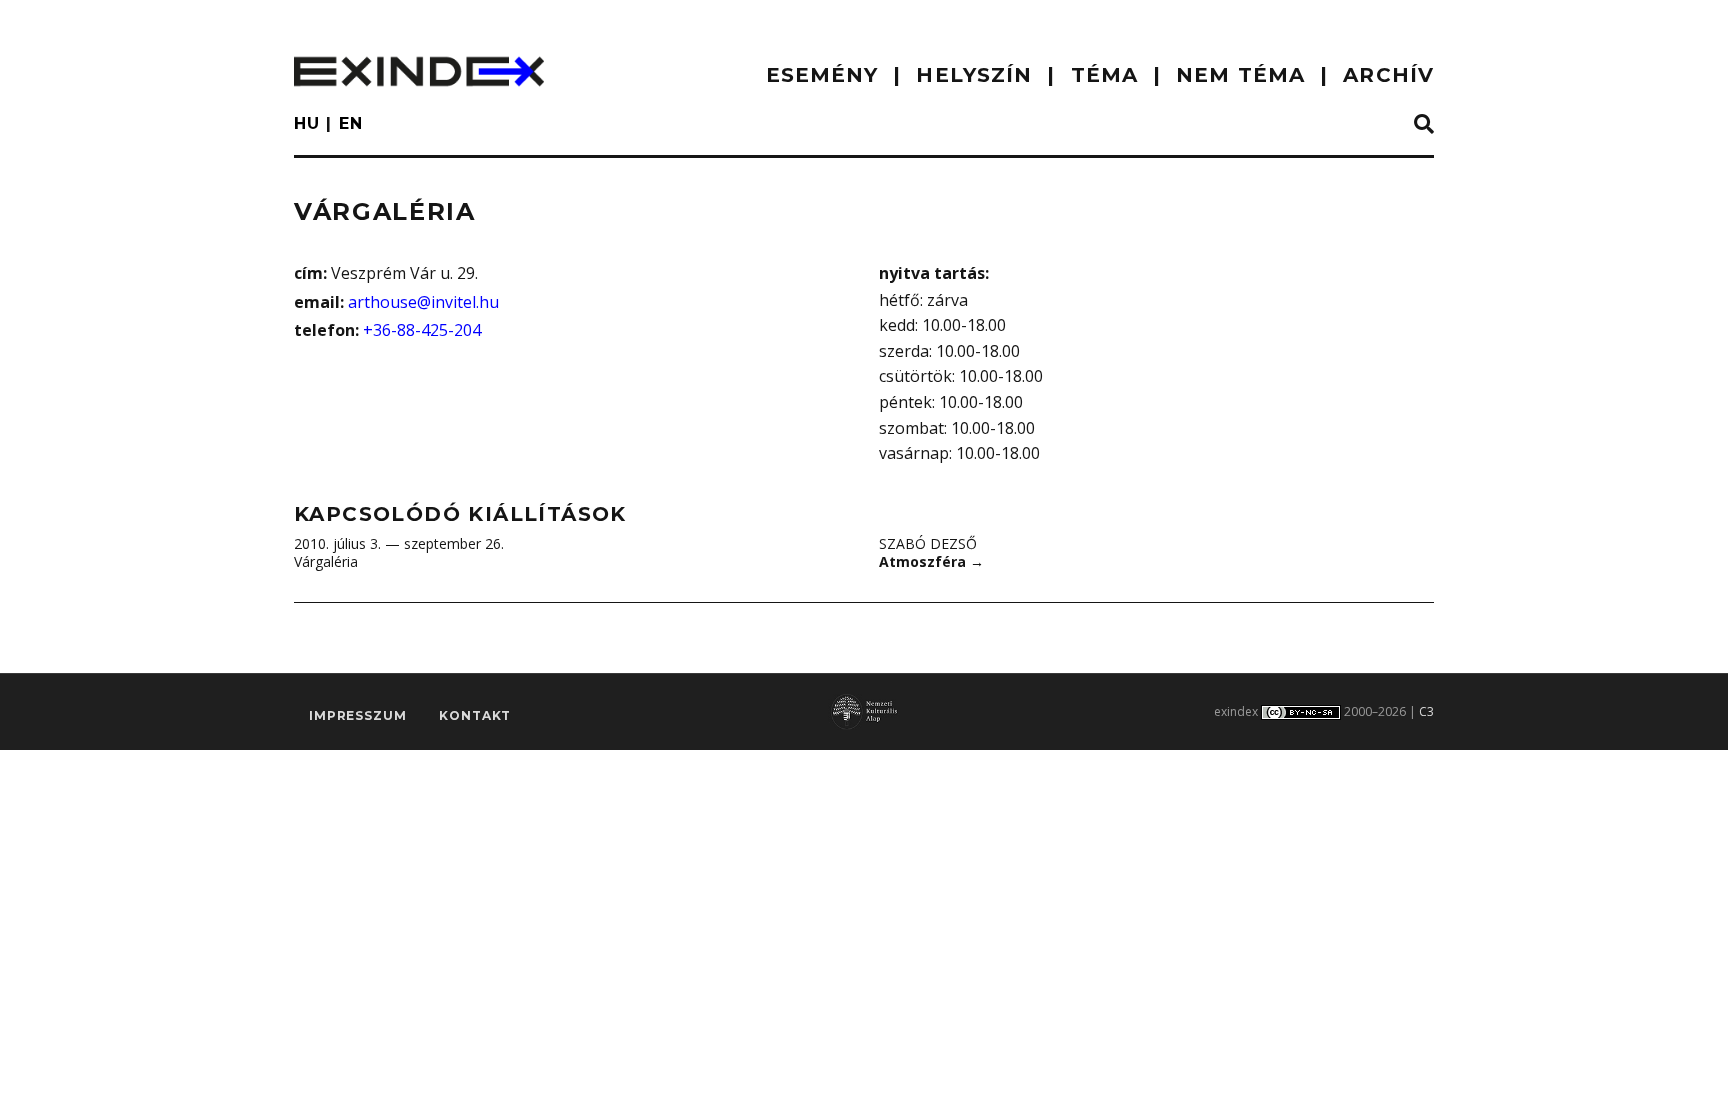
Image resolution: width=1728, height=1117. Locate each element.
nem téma (1240, 75)
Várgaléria (326, 561)
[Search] (1424, 125)
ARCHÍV (1388, 75)
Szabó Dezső (928, 543)
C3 (1426, 711)
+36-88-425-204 (422, 330)
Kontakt (475, 715)
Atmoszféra (931, 561)
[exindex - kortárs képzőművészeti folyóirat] (419, 71)
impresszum (357, 715)
